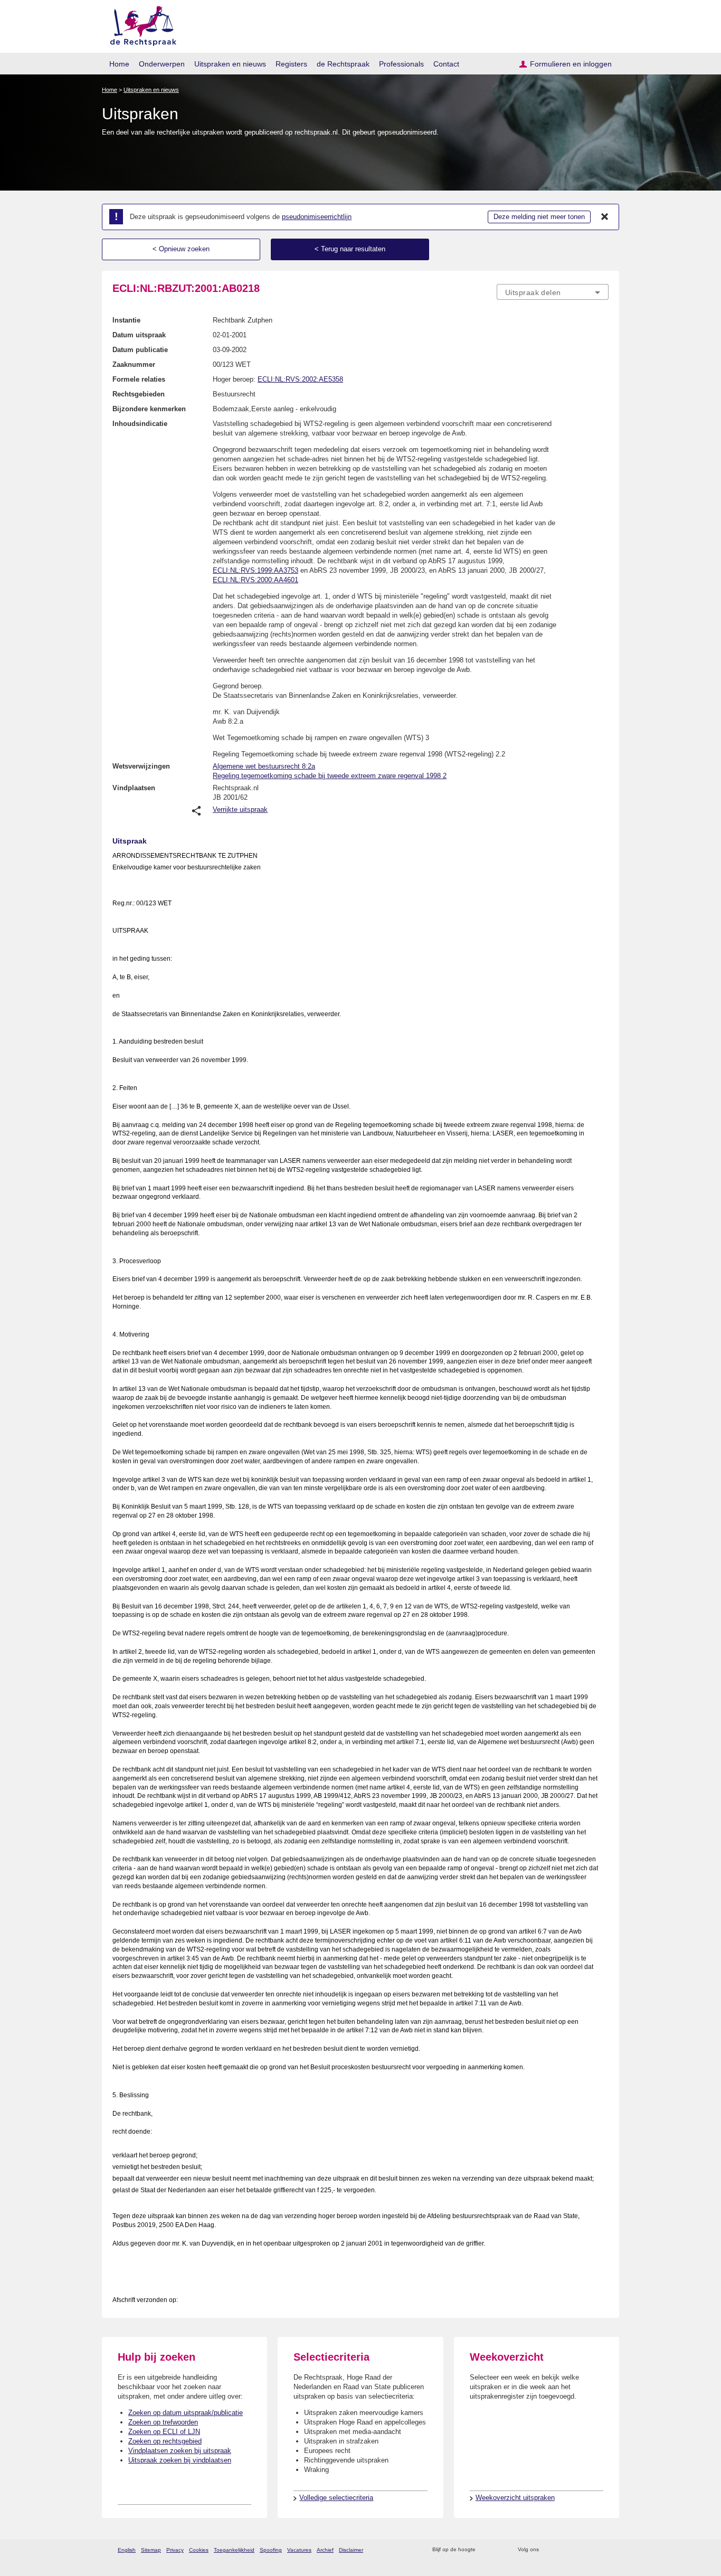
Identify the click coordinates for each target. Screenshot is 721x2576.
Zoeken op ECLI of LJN (164, 2432)
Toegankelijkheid (234, 2550)
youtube (603, 2550)
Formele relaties (139, 379)
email (499, 2550)
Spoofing (271, 2550)
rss (485, 2550)
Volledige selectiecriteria (336, 2498)
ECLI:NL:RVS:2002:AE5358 (300, 379)
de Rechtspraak (343, 64)
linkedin (589, 2550)
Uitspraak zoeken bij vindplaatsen (180, 2460)
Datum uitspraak (139, 335)
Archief (325, 2550)
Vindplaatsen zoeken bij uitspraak (180, 2451)
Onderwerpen (162, 64)
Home (119, 64)
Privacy (175, 2550)
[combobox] (553, 292)
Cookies (199, 2550)
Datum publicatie (140, 350)
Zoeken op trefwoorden (163, 2422)
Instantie (126, 320)
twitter (548, 2550)
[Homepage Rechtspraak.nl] (140, 24)
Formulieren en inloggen (571, 64)
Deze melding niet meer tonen (539, 217)
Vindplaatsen (134, 788)
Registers (291, 64)
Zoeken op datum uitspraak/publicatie (186, 2413)
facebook (562, 2550)
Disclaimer (351, 2550)
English (127, 2550)
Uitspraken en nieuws (230, 64)
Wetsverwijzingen (141, 766)
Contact (446, 64)
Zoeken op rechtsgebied (165, 2441)
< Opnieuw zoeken (181, 249)
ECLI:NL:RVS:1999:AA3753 (255, 570)
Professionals (401, 64)
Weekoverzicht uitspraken (515, 2498)
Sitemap (151, 2550)
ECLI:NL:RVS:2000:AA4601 (255, 580)
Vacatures (299, 2550)
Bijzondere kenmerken (149, 409)
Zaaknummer (134, 364)
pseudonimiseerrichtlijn (317, 217)
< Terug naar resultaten (350, 249)
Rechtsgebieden (139, 394)
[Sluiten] (605, 217)
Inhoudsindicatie (140, 424)
